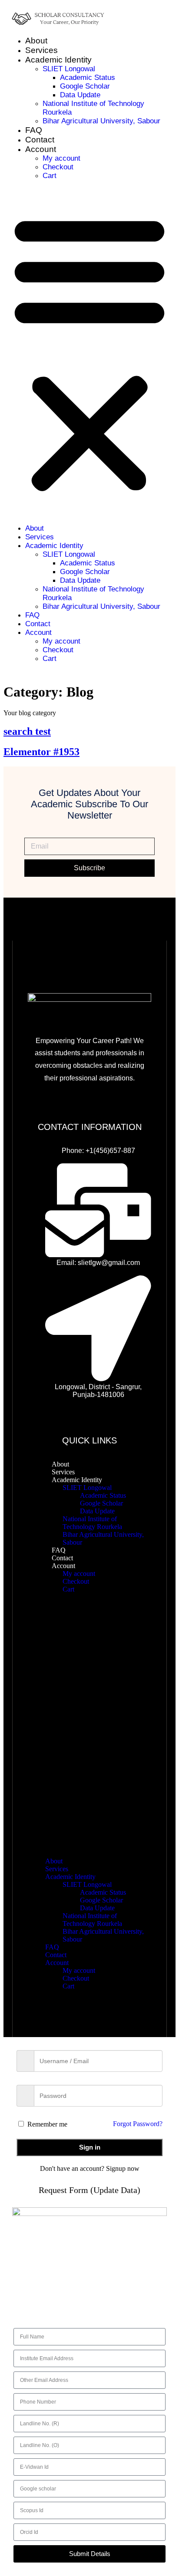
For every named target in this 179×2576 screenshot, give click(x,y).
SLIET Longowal (69, 69)
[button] (89, 352)
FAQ (34, 130)
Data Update (80, 95)
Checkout (58, 167)
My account (61, 158)
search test (27, 731)
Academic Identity (58, 60)
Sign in (90, 2147)
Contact (40, 140)
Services (41, 50)
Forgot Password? (138, 2124)
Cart (50, 176)
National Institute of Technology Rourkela (92, 1523)
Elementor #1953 (41, 752)
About (36, 41)
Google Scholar (85, 86)
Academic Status (88, 78)
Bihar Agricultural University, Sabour (101, 121)
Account (41, 149)
